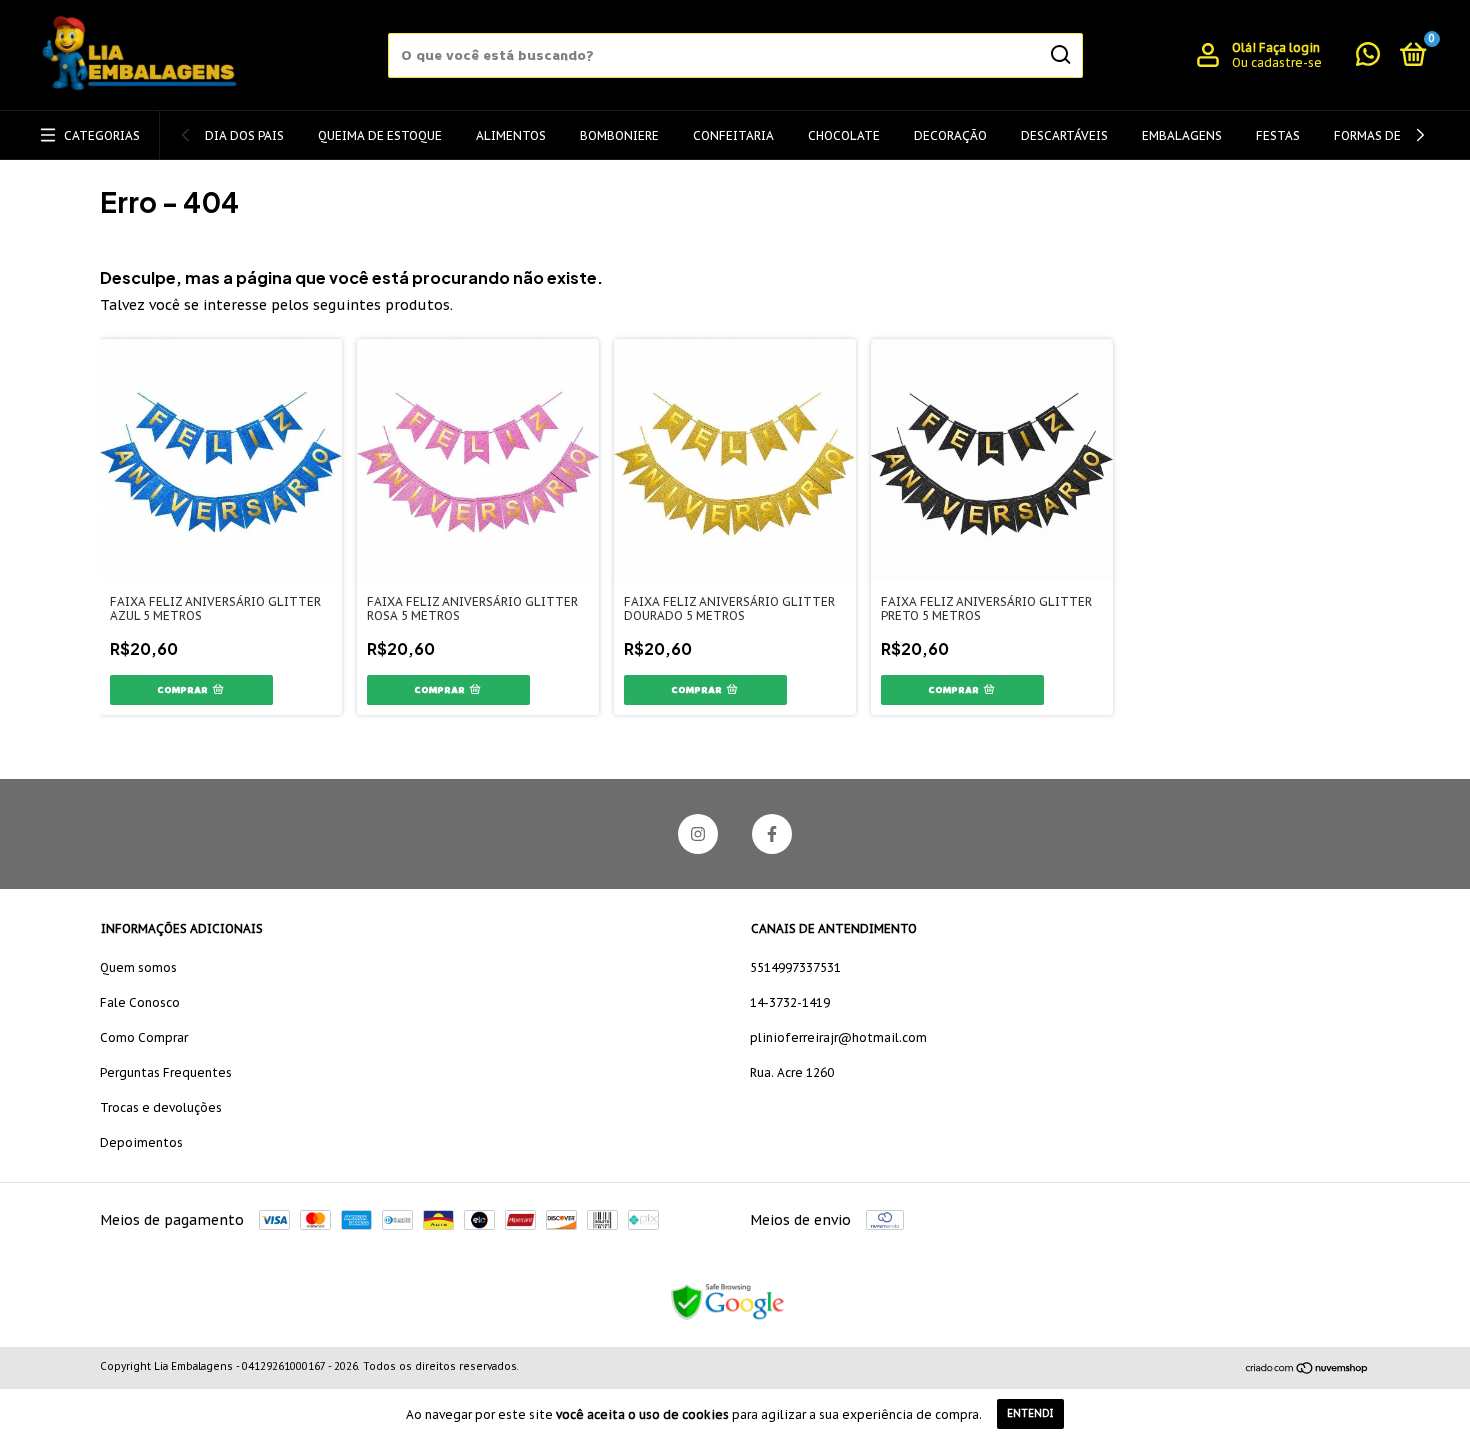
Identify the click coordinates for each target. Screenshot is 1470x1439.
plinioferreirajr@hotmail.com (838, 1037)
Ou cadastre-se (1277, 62)
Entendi (1030, 1413)
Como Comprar (144, 1037)
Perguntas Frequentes (166, 1072)
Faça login (1289, 47)
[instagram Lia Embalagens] (698, 834)
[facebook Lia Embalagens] (772, 834)
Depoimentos (141, 1142)
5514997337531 (795, 967)
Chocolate (844, 135)
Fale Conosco (140, 1002)
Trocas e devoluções (161, 1107)
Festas (1278, 135)
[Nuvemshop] (1307, 1369)
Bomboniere (619, 135)
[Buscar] (1059, 55)
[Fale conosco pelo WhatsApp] (1368, 58)
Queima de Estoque (380, 135)
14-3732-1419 (790, 1002)
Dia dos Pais (244, 135)
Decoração (950, 135)
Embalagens (1182, 135)
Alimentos (511, 135)
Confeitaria (733, 135)
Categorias (102, 135)
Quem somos (138, 967)
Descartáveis (1064, 135)
